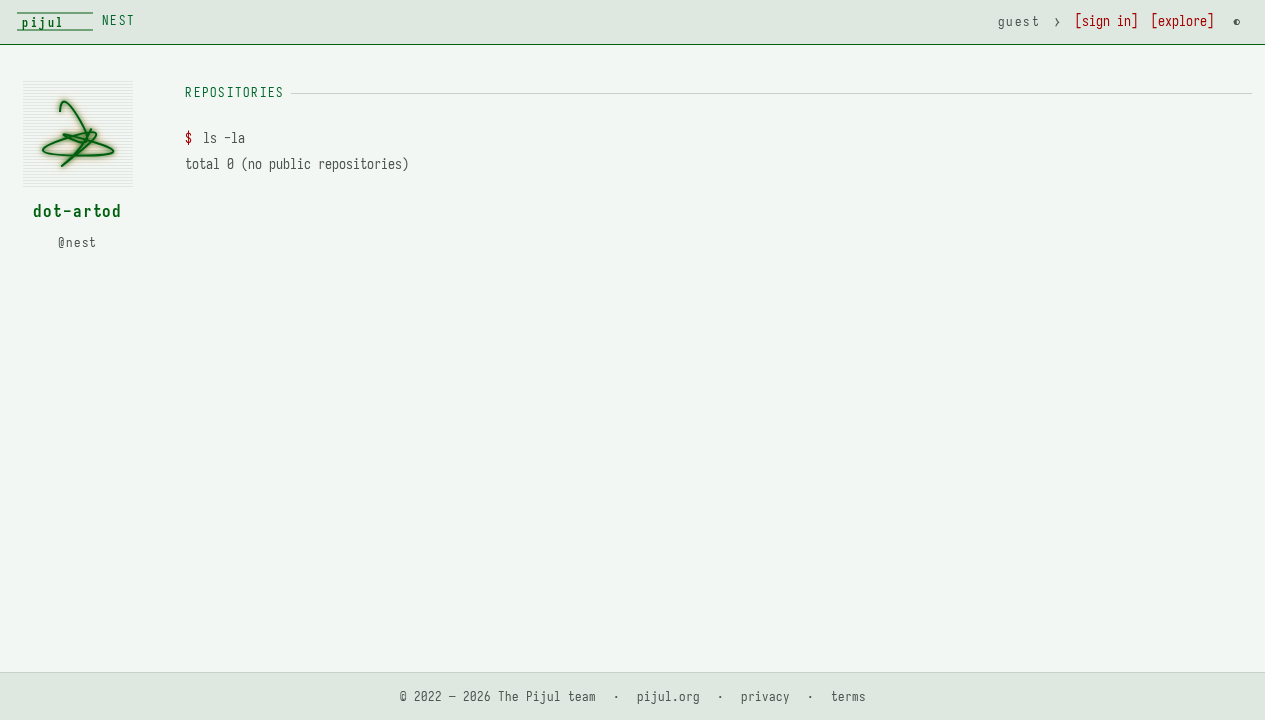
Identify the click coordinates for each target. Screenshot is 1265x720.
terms (848, 696)
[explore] (1182, 21)
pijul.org (668, 696)
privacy (765, 696)
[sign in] (1106, 21)
